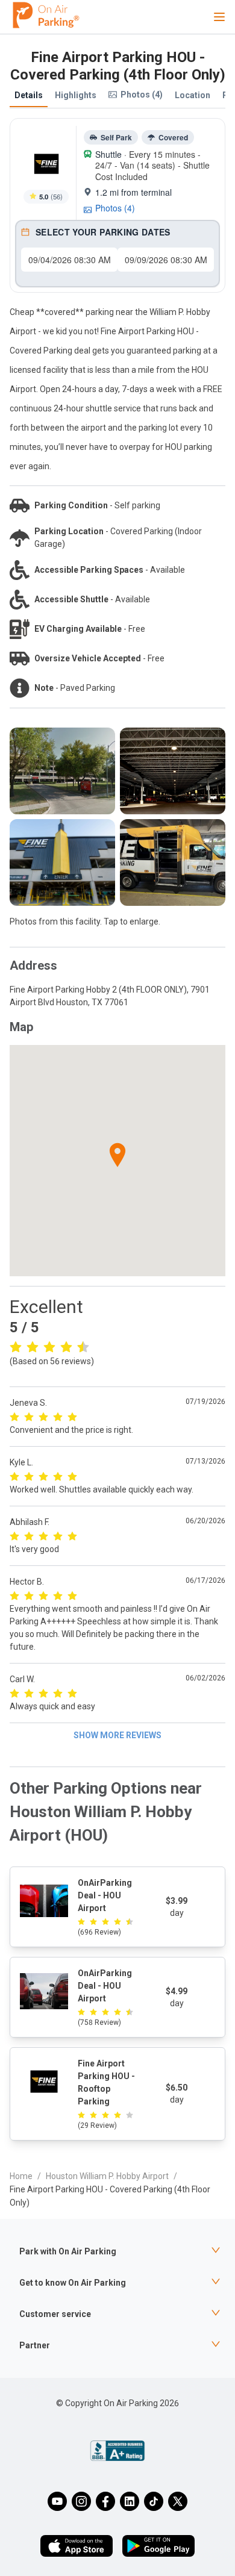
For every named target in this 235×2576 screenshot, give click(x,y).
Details (29, 95)
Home (21, 2176)
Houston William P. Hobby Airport (107, 2176)
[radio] (16, 1346)
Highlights (76, 95)
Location (193, 95)
